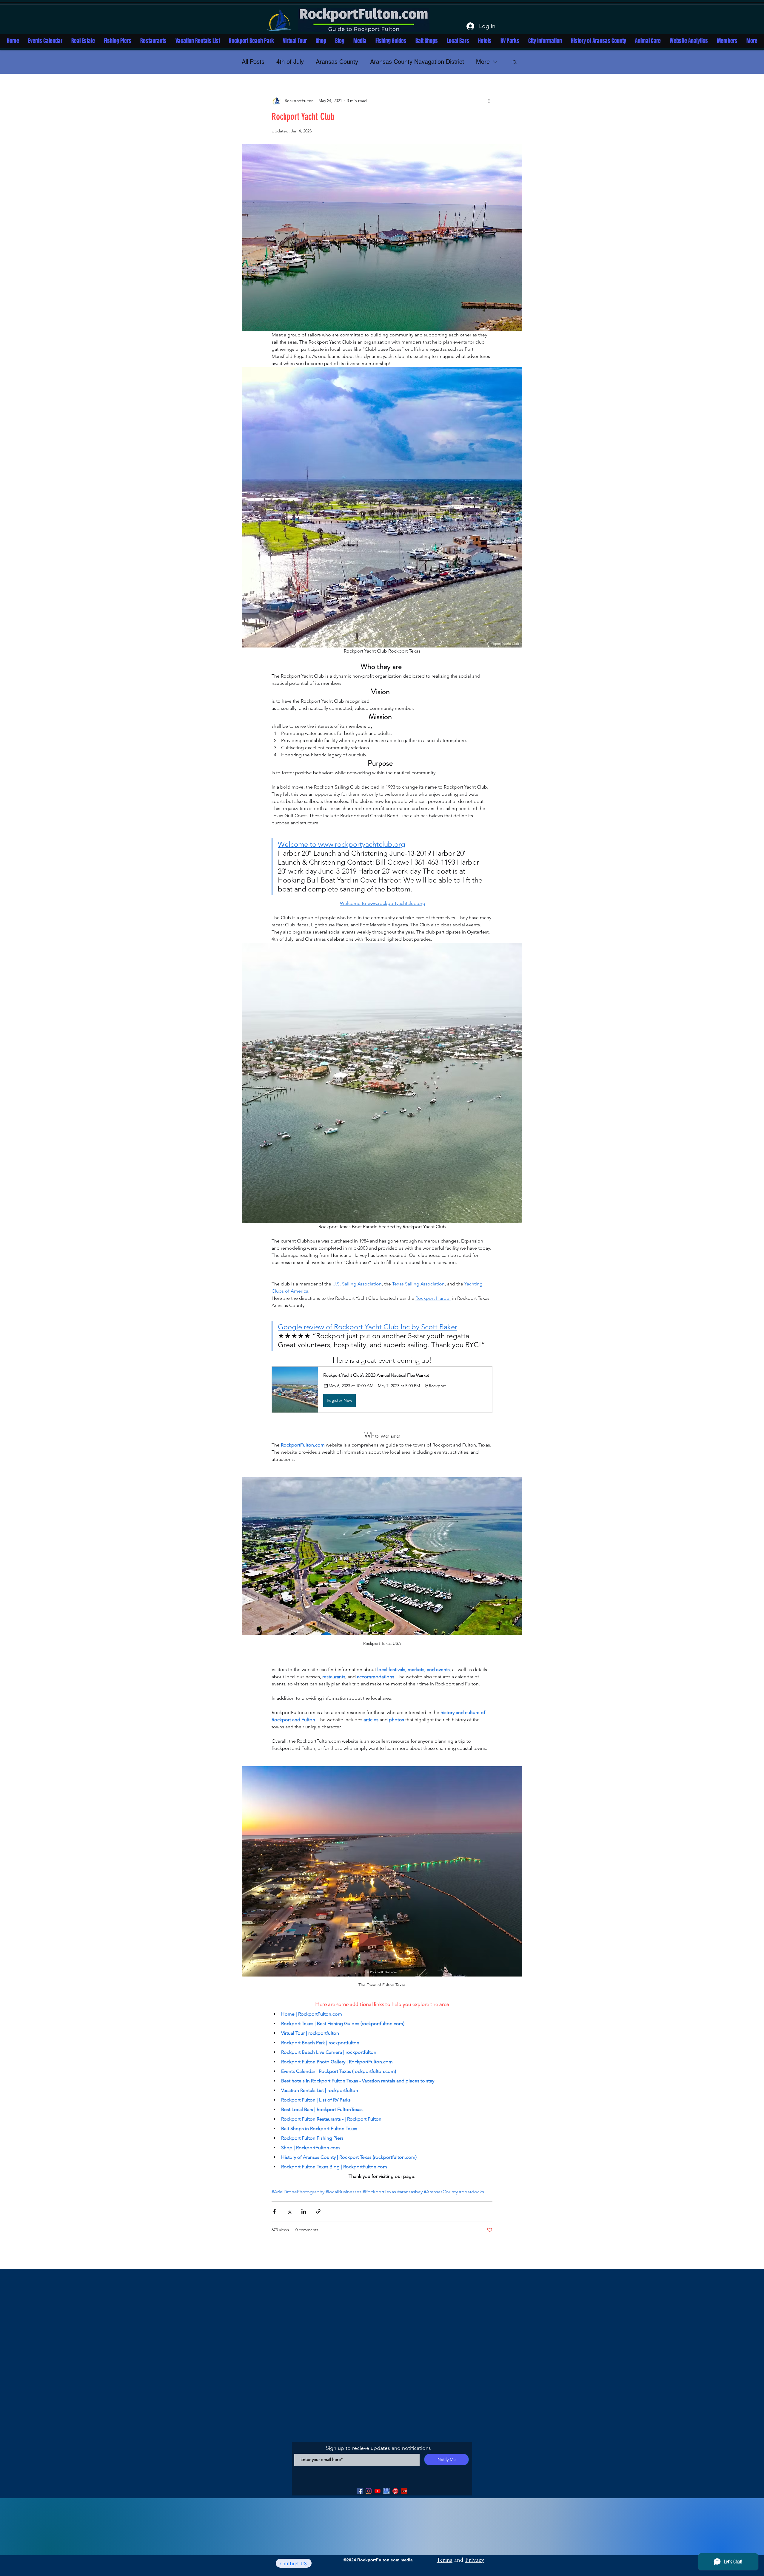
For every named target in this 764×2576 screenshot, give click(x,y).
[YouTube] (378, 2491)
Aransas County (337, 62)
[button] (515, 62)
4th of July (290, 62)
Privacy (475, 2560)
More (483, 62)
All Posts (253, 62)
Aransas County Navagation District (417, 62)
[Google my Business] (386, 2491)
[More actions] (489, 101)
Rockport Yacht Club (303, 117)
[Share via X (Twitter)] (289, 2211)
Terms (445, 2560)
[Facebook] (360, 2491)
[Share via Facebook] (274, 2211)
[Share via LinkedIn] (304, 2211)
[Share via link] (318, 2211)
